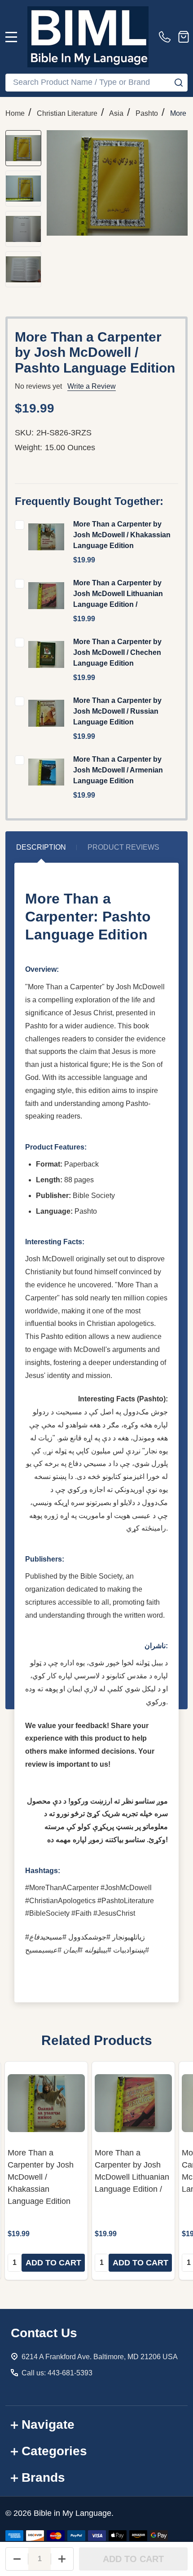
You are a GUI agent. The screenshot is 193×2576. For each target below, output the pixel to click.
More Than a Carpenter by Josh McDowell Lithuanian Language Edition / (118, 594)
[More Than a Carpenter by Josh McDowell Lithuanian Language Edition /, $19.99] (133, 2103)
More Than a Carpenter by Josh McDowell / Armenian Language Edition (118, 770)
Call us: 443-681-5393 (57, 2373)
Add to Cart (133, 2559)
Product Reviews (123, 847)
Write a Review (92, 386)
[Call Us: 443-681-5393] (167, 37)
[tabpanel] (46, 2171)
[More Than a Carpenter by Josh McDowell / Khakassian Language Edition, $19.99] (46, 2103)
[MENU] (11, 37)
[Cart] (184, 37)
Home (15, 113)
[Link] (88, 37)
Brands (43, 2477)
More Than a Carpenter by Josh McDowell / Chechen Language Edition (117, 652)
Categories (54, 2451)
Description (41, 847)
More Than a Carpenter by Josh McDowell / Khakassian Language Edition (122, 535)
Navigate (48, 2425)
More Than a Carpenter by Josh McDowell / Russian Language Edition (117, 711)
